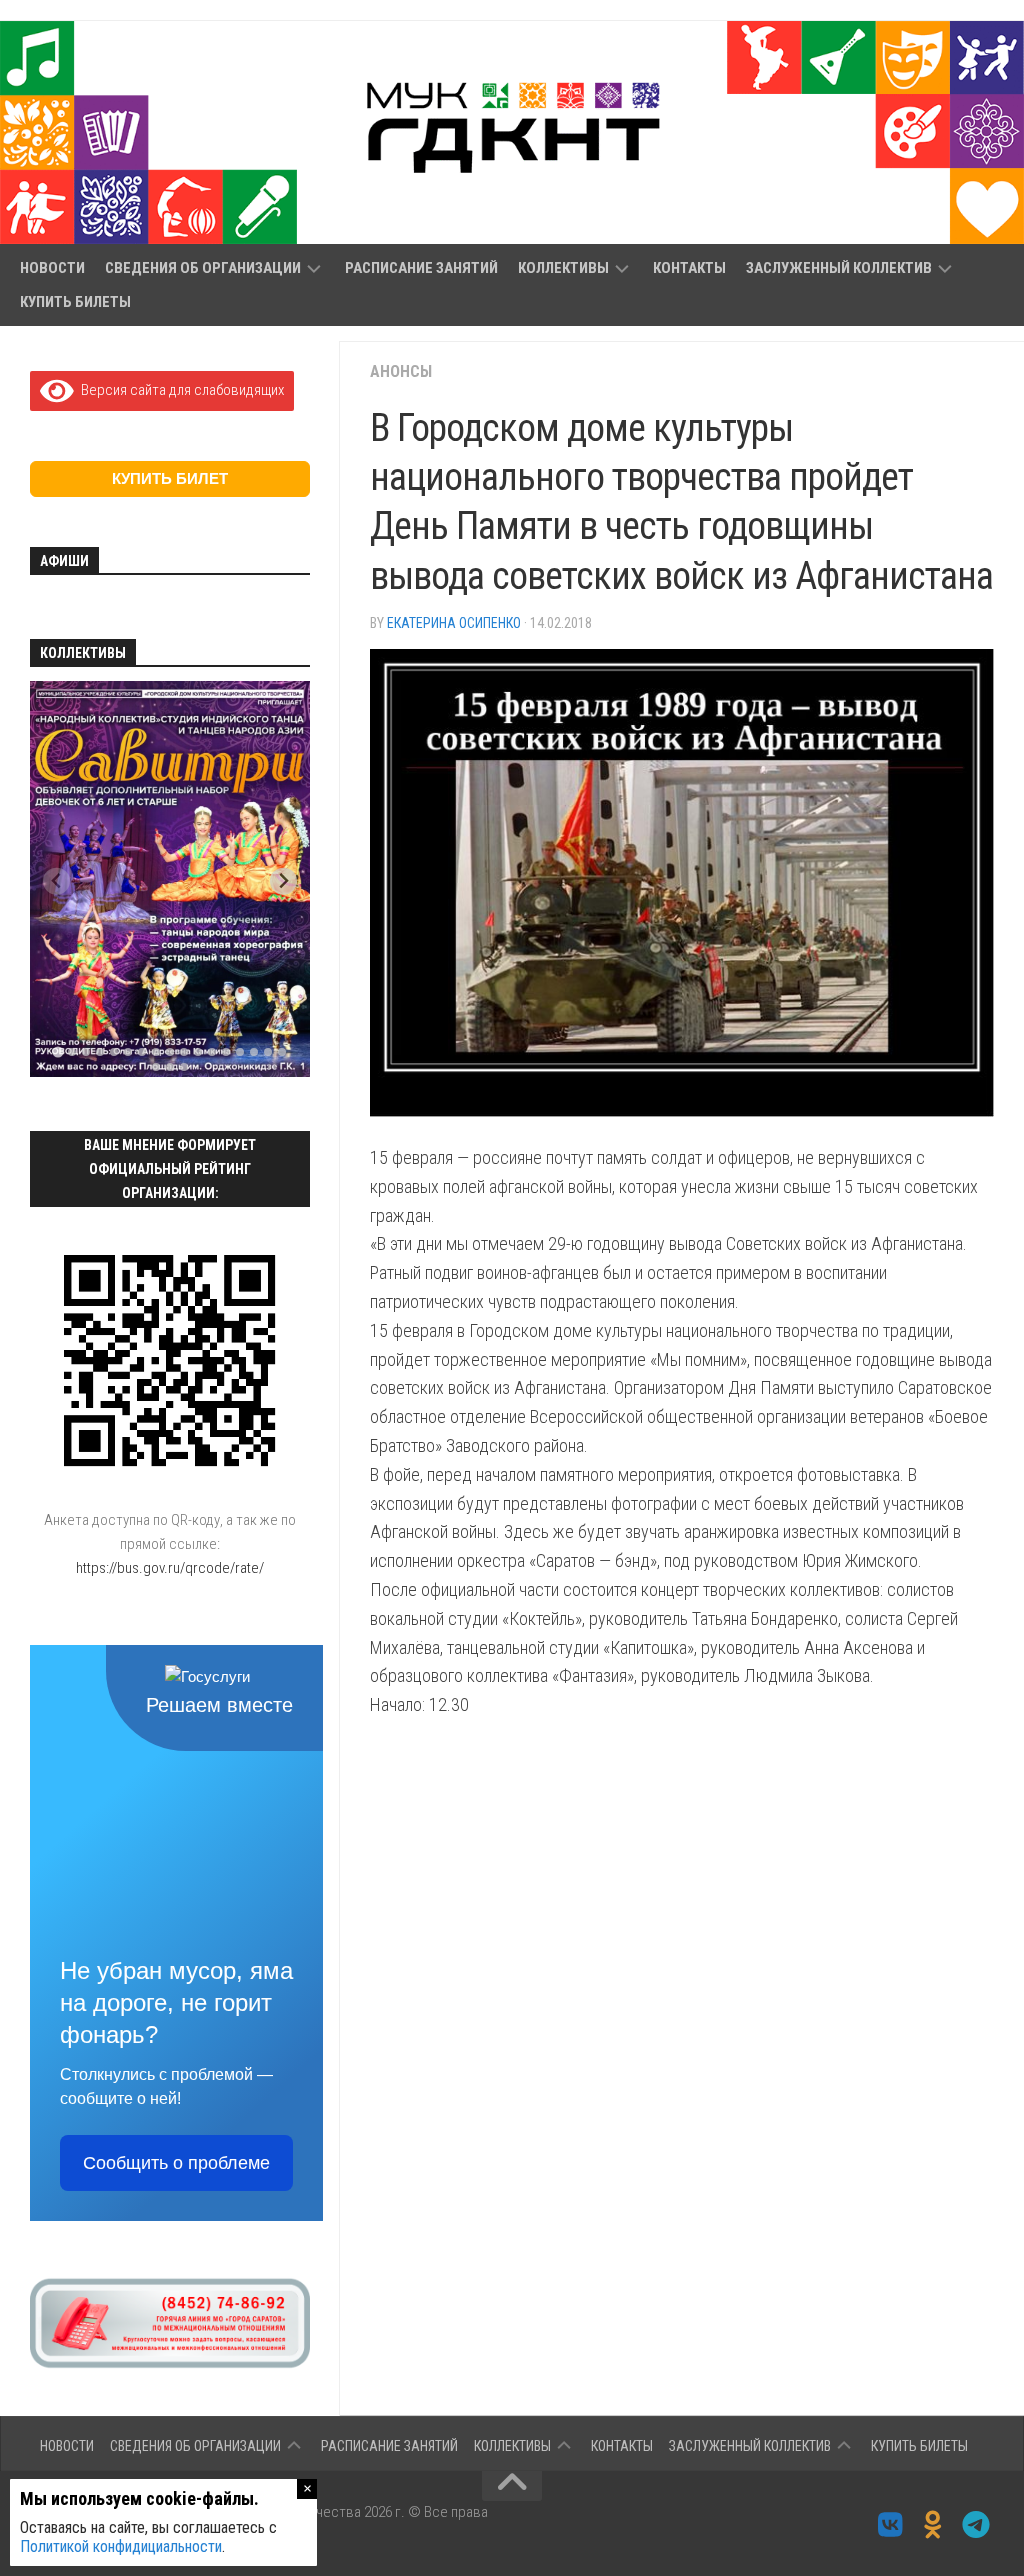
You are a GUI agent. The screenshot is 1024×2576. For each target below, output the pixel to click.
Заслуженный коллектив (839, 268)
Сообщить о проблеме (176, 2163)
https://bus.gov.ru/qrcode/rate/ (170, 1568)
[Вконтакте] (890, 2525)
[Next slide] (283, 881)
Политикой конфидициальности (121, 2546)
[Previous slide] (56, 881)
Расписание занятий (421, 268)
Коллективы (563, 268)
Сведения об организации (203, 268)
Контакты (689, 268)
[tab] (57, 1051)
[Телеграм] (976, 2525)
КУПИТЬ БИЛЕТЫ (75, 302)
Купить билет (170, 478)
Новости (52, 268)
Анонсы (401, 371)
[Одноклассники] (933, 2525)
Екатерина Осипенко (454, 623)
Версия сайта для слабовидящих (179, 390)
